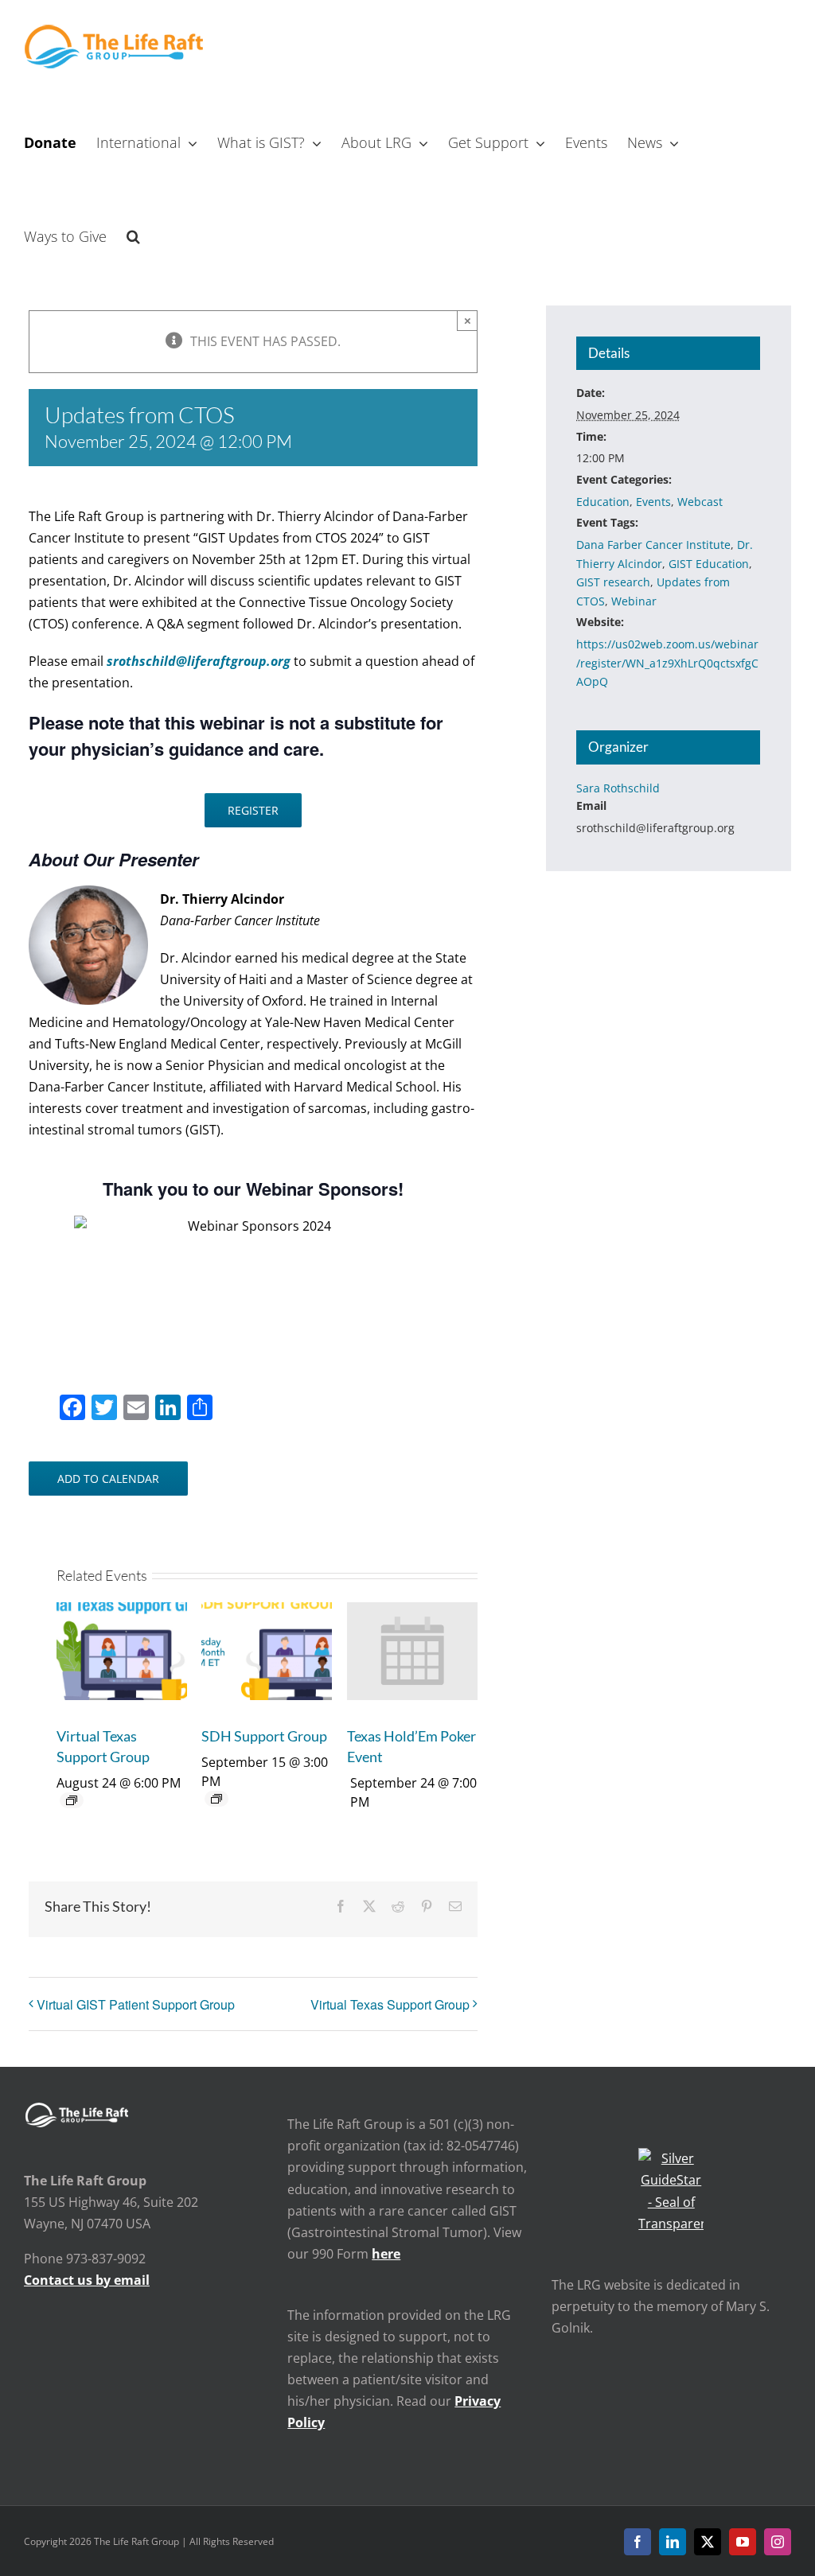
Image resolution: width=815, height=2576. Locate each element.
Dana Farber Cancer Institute (653, 545)
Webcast (700, 502)
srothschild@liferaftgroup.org (199, 661)
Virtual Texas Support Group (390, 2004)
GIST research (613, 582)
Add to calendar (108, 1479)
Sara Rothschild (618, 788)
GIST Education (709, 564)
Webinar (634, 601)
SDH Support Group (264, 1736)
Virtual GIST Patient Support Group (136, 2004)
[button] (133, 235)
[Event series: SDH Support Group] (216, 1799)
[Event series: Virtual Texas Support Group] (72, 1800)
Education (603, 502)
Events (653, 502)
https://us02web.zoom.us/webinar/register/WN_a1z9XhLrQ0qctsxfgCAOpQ (667, 663)
